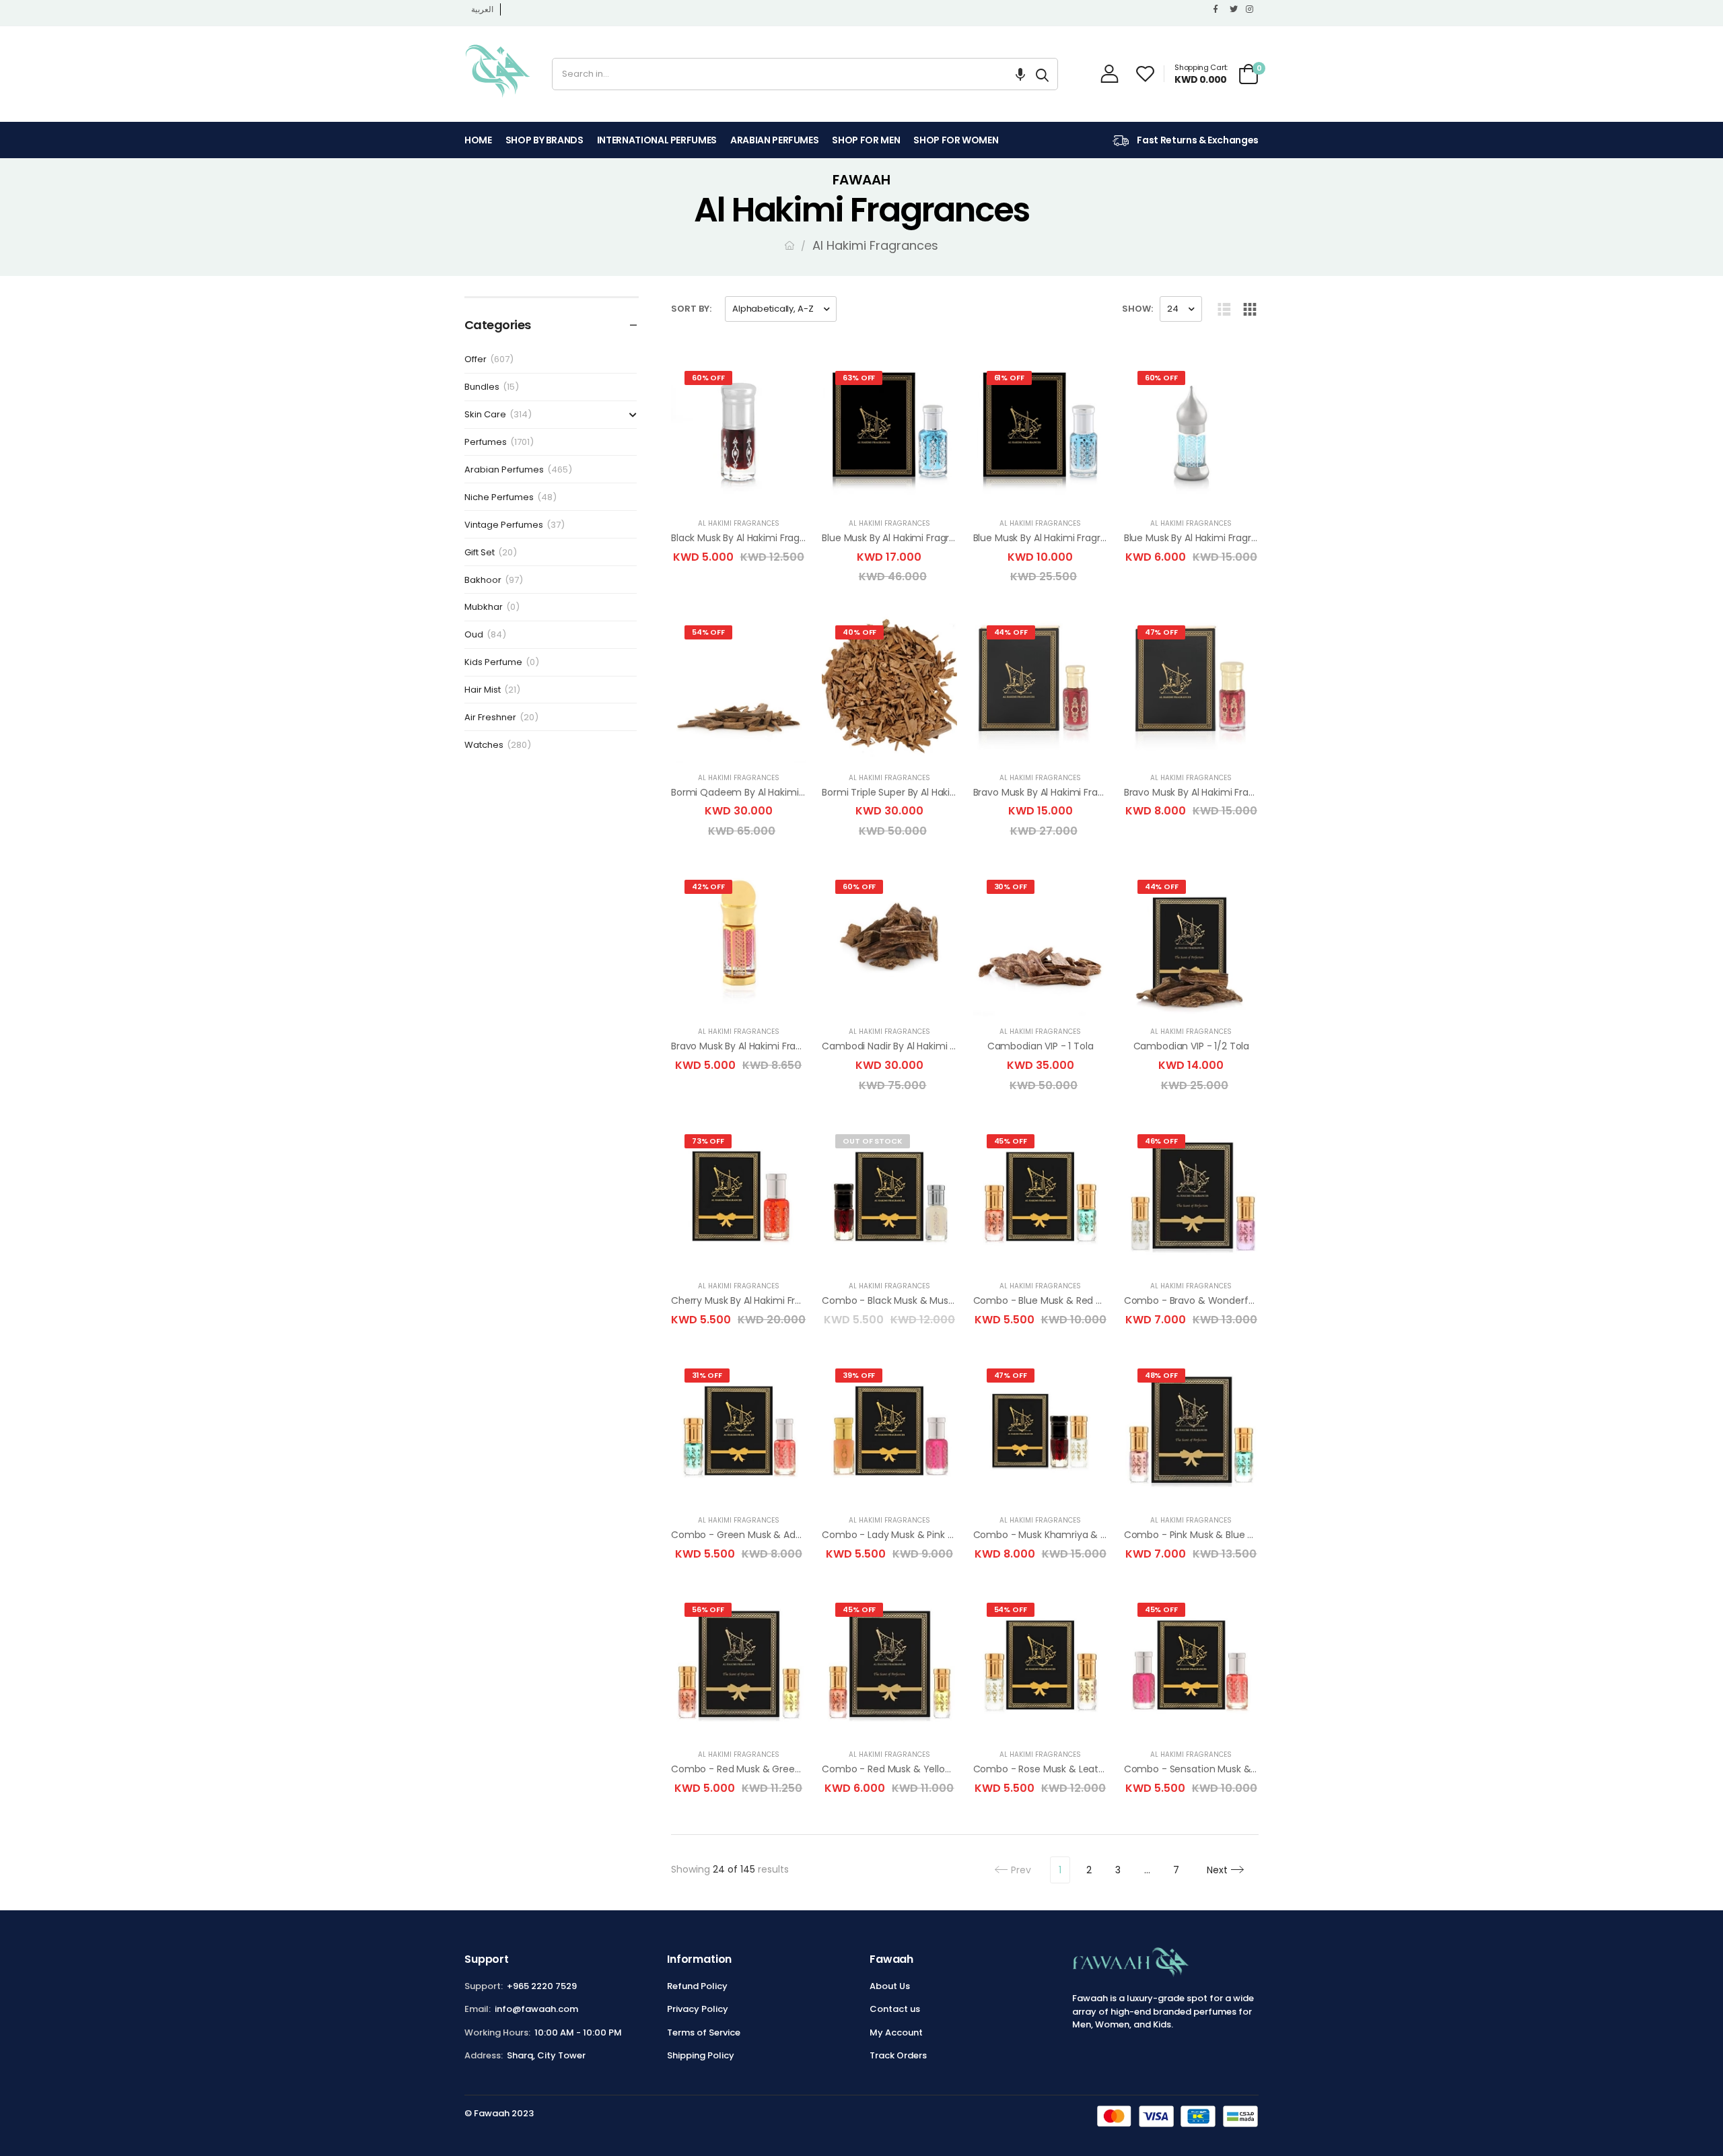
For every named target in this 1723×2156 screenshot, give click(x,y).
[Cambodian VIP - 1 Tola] (1041, 942)
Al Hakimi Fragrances (739, 523)
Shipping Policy (701, 2055)
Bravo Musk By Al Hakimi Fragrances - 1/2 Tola (1228, 792)
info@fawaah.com (536, 2009)
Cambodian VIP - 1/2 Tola (1192, 1046)
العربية (482, 9)
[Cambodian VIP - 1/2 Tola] (1191, 942)
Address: (484, 2055)
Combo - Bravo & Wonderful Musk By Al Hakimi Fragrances (1258, 1300)
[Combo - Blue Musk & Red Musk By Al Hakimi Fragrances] (1041, 1196)
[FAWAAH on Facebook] (1218, 9)
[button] (1020, 74)
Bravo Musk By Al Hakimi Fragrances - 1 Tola (1072, 792)
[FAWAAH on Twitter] (1234, 9)
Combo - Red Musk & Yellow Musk (900, 1769)
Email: (478, 2009)
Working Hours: (497, 2032)
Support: (484, 1986)
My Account (896, 2032)
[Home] (789, 245)
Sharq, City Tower (546, 2055)
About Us (890, 1986)
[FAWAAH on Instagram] (1251, 9)
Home (478, 140)
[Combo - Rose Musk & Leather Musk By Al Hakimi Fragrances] (1041, 1665)
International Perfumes (657, 140)
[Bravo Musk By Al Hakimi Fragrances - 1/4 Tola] (738, 942)
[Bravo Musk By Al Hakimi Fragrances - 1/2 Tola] (1191, 688)
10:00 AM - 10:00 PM (578, 2032)
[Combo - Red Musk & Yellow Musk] (889, 1665)
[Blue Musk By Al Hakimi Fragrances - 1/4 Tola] (1191, 433)
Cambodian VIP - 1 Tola (1041, 1046)
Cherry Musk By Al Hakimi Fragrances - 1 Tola (773, 1300)
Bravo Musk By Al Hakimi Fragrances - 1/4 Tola (776, 1046)
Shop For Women (956, 140)
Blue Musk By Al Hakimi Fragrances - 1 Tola (917, 538)
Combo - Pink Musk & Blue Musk (1197, 1535)
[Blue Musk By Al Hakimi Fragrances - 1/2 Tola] (1041, 433)
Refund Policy (697, 1986)
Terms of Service (704, 2032)
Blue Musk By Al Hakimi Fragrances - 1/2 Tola (1074, 538)
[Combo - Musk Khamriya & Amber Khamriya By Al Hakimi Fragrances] (1041, 1431)
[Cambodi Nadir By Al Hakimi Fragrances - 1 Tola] (889, 942)
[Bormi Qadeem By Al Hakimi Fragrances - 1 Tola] (738, 688)
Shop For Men (866, 140)
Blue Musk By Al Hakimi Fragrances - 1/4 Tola (1225, 538)
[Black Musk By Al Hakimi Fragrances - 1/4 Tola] (738, 433)
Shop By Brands (544, 140)
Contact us (895, 2009)
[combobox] (790, 74)
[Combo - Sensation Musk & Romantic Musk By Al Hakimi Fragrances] (1191, 1665)
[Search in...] (1042, 74)
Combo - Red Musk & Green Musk (749, 1769)
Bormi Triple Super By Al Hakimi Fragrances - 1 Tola (937, 792)
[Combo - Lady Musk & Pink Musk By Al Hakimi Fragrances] (889, 1431)
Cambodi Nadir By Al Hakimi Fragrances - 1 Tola (929, 1046)
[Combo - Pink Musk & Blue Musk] (1191, 1431)
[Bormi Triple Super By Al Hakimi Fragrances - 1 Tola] (889, 688)
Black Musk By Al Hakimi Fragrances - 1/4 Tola (775, 538)
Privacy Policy (698, 2009)
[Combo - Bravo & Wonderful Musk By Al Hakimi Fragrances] (1191, 1196)
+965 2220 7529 (542, 1986)
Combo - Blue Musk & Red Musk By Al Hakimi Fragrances (1102, 1300)
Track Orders (898, 2055)
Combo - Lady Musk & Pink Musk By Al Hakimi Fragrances (952, 1535)
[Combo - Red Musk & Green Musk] (738, 1665)
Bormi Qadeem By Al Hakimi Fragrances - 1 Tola (780, 792)
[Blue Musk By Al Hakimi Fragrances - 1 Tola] (889, 433)
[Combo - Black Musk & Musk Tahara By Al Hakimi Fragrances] (889, 1196)
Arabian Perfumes (774, 140)
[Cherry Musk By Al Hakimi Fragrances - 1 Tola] (738, 1196)
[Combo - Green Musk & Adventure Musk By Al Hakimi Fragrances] (738, 1431)
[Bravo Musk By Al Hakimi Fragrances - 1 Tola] (1041, 688)
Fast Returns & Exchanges (1197, 140)
